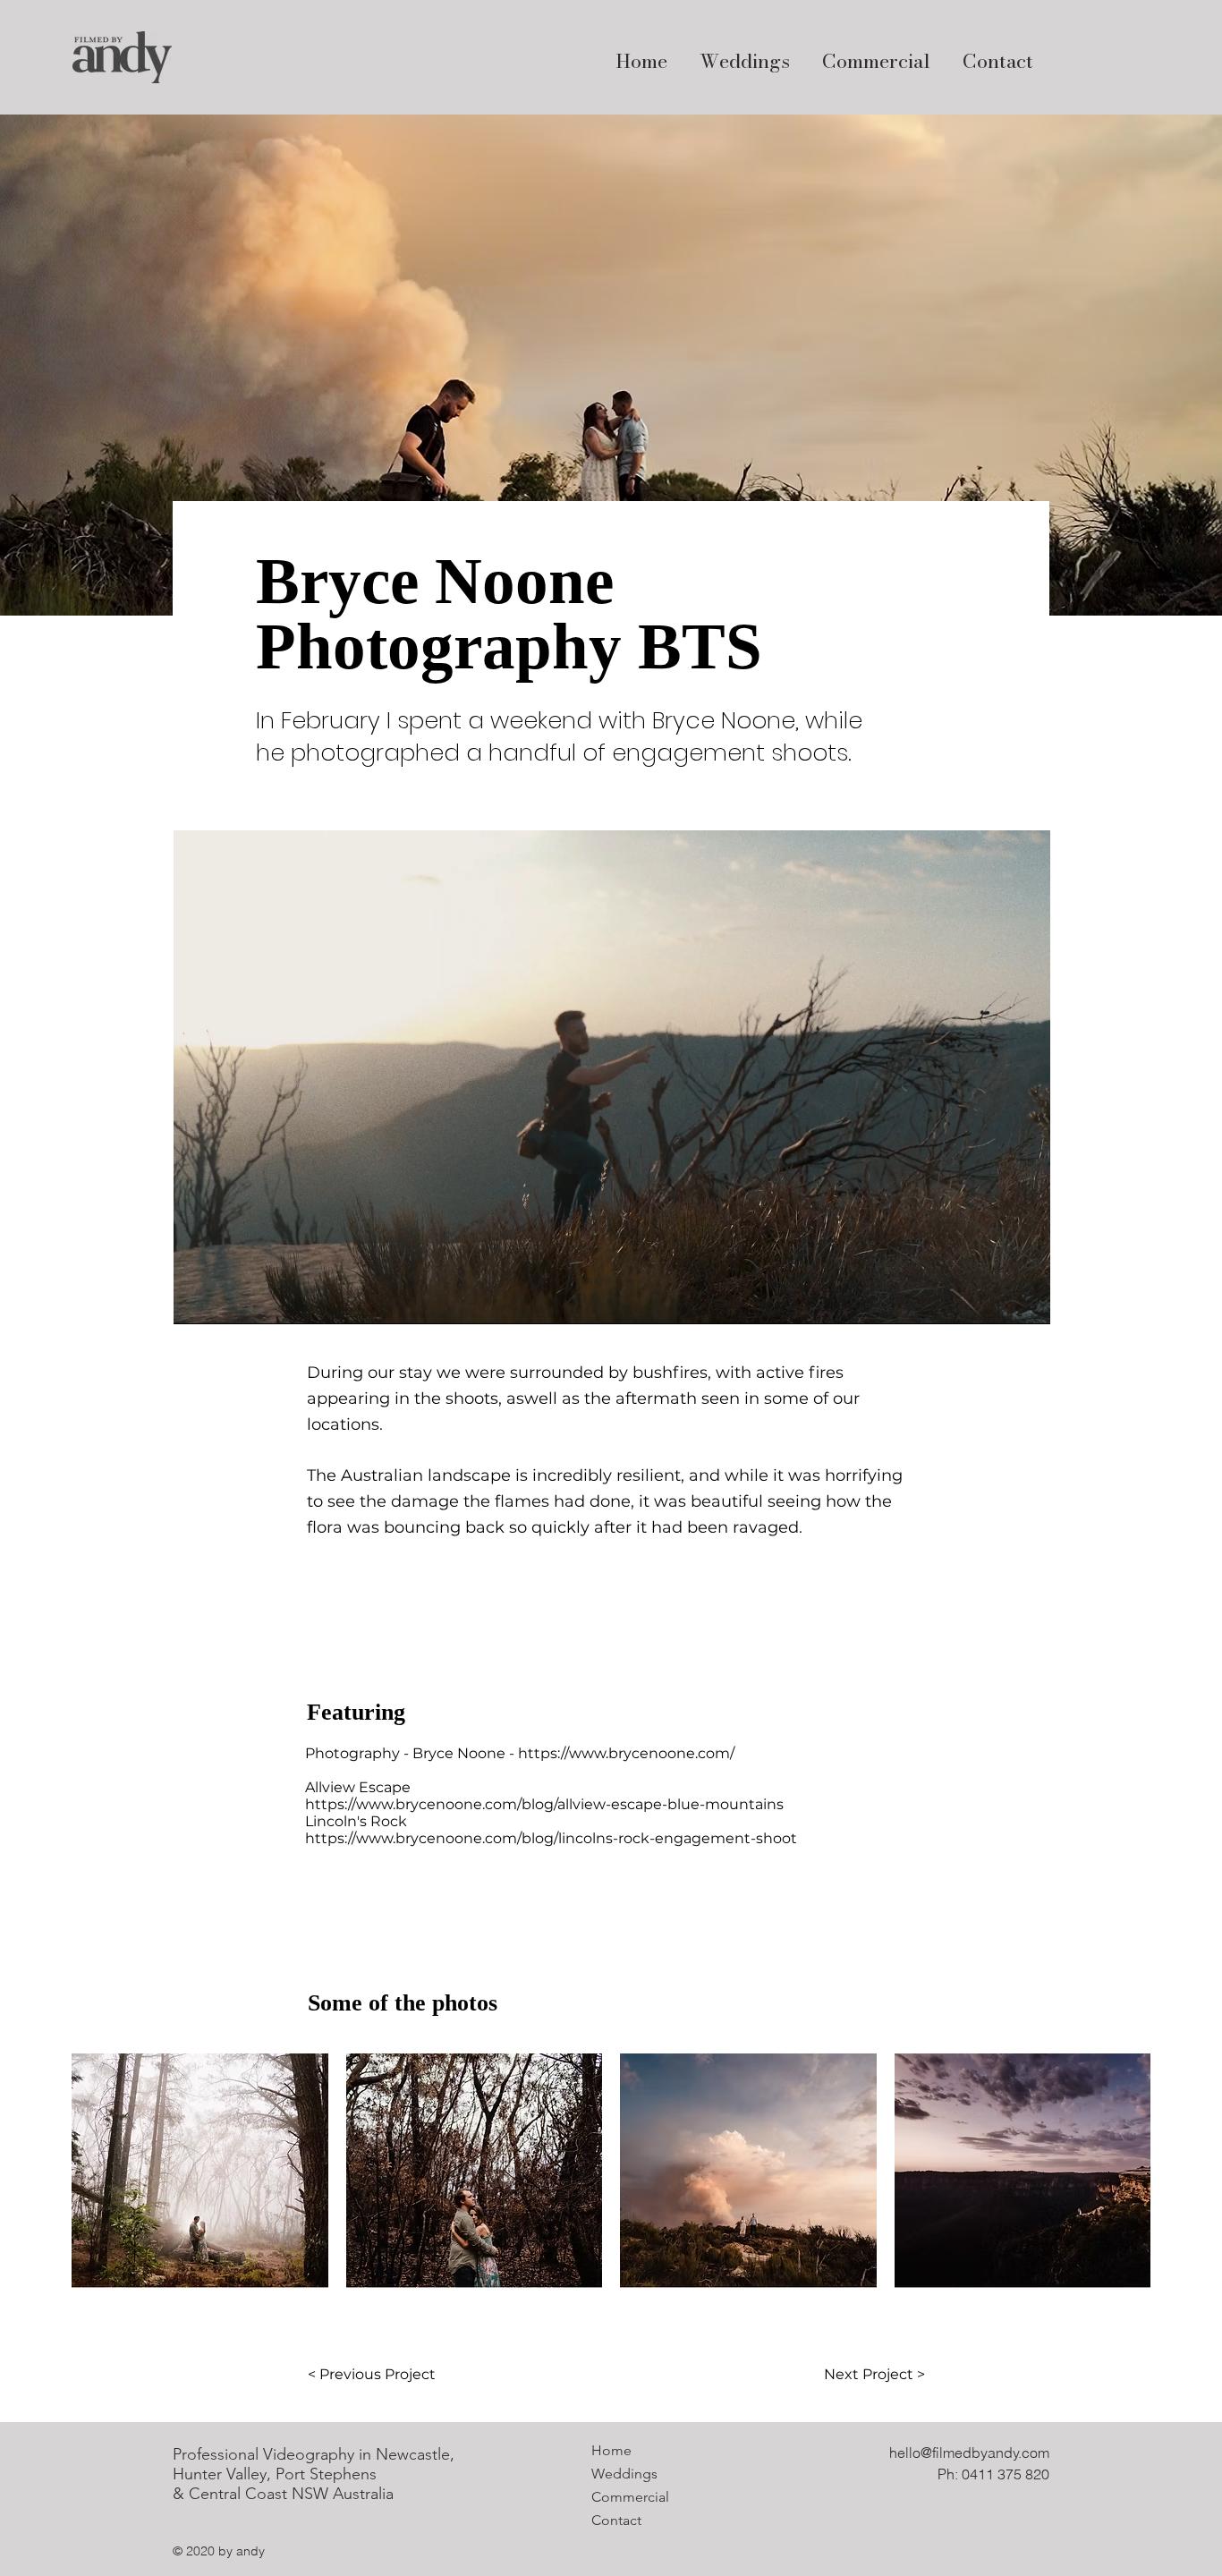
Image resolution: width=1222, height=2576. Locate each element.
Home (611, 2450)
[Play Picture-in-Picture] (996, 1300)
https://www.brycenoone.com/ (626, 1753)
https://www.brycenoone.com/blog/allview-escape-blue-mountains (544, 1804)
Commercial (630, 2497)
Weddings (624, 2474)
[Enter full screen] (1026, 1300)
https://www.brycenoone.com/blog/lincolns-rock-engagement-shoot (551, 1838)
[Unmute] (227, 1300)
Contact (616, 2520)
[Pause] (197, 1300)
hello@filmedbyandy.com (969, 2453)
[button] (200, 2171)
